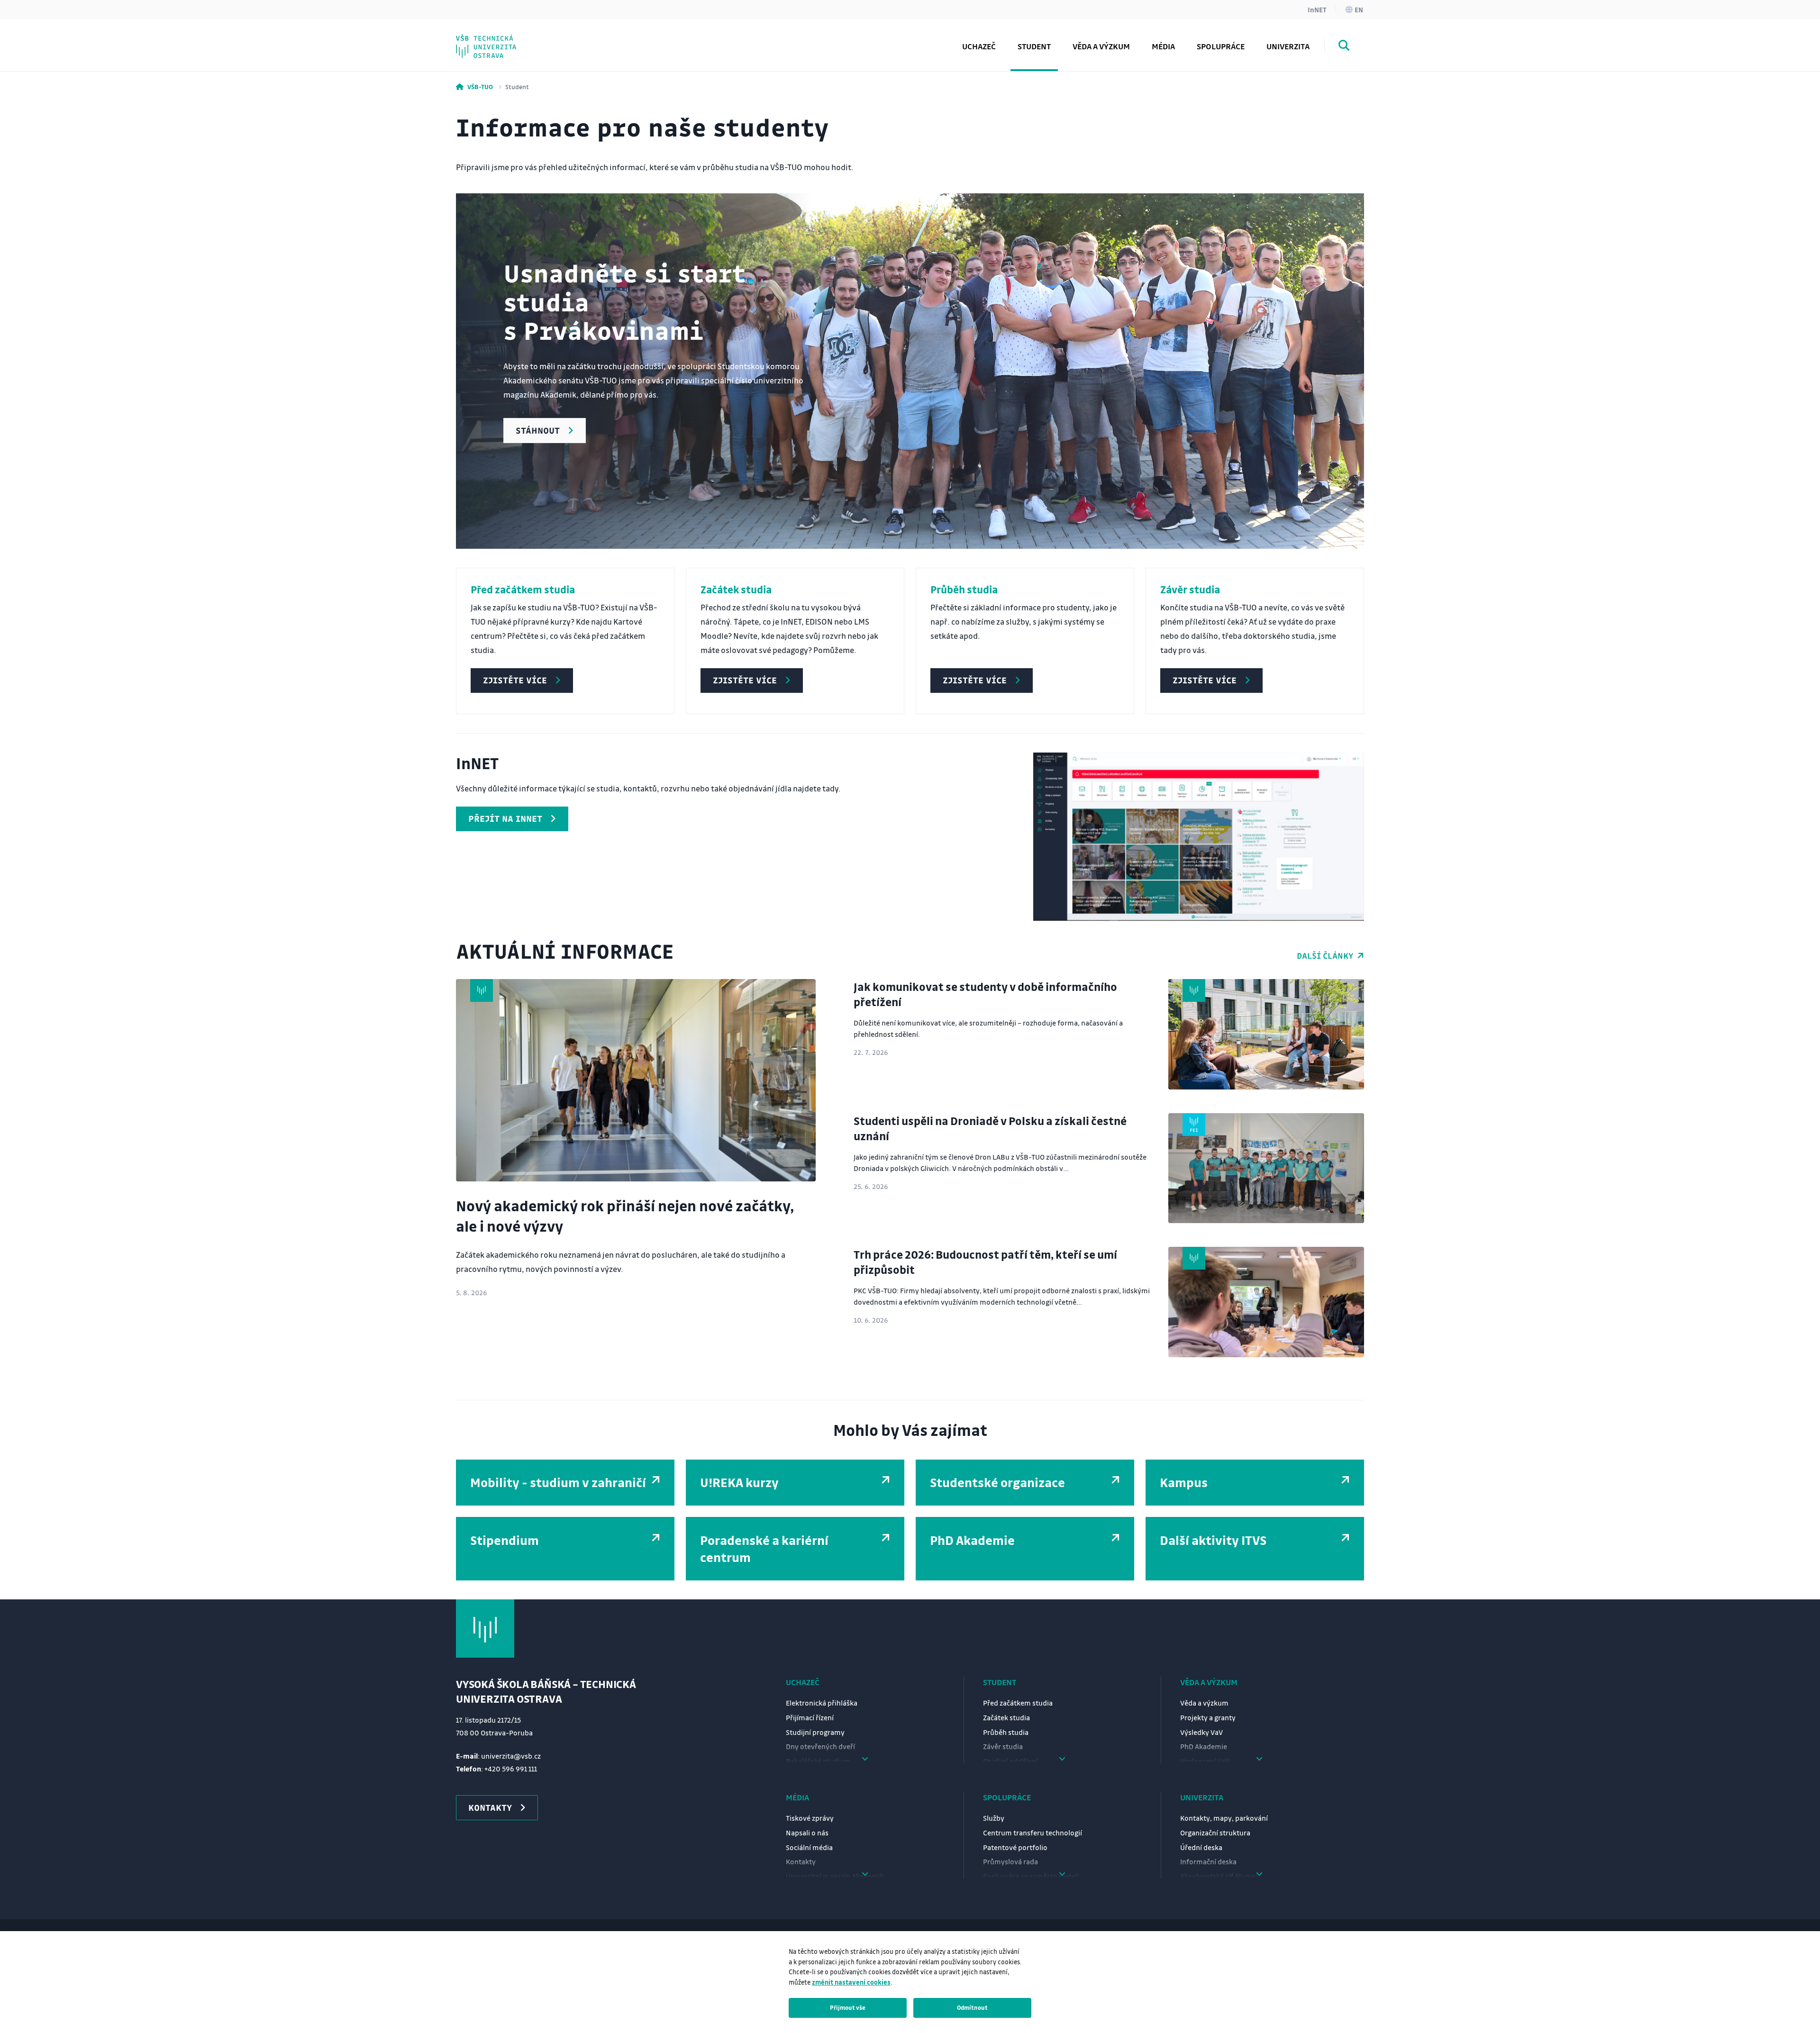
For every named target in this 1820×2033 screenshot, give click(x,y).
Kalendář (493, 39)
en (1359, 9)
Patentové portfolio (1015, 1847)
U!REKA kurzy (739, 1482)
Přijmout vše (848, 2007)
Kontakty (801, 1861)
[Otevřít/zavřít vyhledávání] (1344, 47)
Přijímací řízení (810, 1717)
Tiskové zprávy (810, 1818)
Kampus (1184, 1482)
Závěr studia (1003, 1746)
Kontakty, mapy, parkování (1224, 1818)
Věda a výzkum (1101, 46)
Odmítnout (972, 2007)
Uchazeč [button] (979, 46)
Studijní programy (815, 1732)
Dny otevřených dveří (820, 1746)
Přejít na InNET (505, 818)
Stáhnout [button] (538, 430)
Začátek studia (1006, 1717)
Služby (994, 1818)
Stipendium (505, 1540)
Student (1000, 1682)
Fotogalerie (498, 39)
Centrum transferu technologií (1033, 1833)
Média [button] (1163, 46)
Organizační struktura (1215, 1833)
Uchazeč (803, 1682)
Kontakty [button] (490, 1807)
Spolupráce (1007, 1797)
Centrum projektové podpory (534, 39)
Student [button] (1034, 46)
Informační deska (1208, 1861)
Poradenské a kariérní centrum (537, 39)
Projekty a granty (1208, 1717)
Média (797, 1797)
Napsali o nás (807, 1833)
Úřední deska (1201, 1847)
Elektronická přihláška (822, 1703)
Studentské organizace (997, 1482)
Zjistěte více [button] (515, 680)
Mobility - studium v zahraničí (558, 1482)
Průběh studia (1006, 1732)
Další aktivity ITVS (1213, 1540)
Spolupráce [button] (1221, 46)
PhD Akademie (504, 39)
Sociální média (809, 1847)
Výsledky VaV (1201, 1732)
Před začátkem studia (1018, 1703)
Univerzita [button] (1288, 46)
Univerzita (1202, 1797)
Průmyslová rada (1010, 1861)
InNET (1317, 9)
